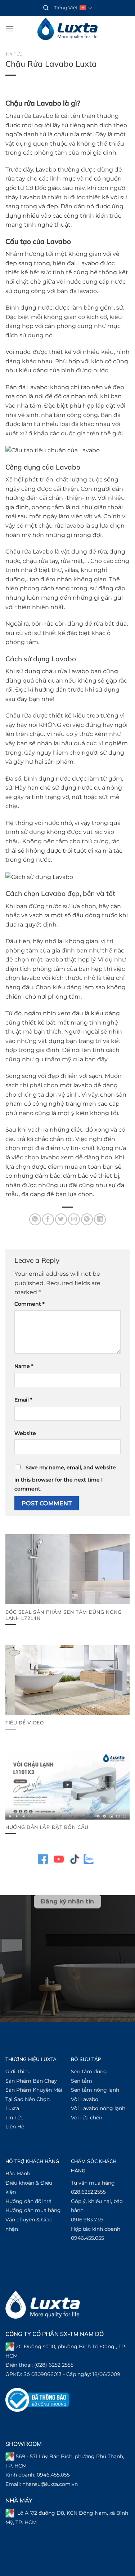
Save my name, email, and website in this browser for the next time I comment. (65, 1478)
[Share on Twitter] (61, 1219)
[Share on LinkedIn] (100, 1219)
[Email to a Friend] (74, 1219)
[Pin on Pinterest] (87, 1219)
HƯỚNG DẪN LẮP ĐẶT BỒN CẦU (47, 1827)
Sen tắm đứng (89, 2071)
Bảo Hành (18, 2173)
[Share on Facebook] (48, 1219)
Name (24, 1366)
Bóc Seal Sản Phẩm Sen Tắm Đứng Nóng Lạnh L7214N (64, 1615)
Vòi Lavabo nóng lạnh (98, 2108)
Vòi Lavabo (85, 2099)
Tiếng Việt (66, 8)
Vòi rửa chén (87, 2118)
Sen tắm (82, 2081)
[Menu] (10, 29)
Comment (30, 1304)
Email (23, 1400)
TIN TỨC (14, 54)
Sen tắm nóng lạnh (95, 2090)
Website (25, 1433)
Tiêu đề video (25, 1722)
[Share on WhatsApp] (35, 1219)
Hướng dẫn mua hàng (33, 2210)
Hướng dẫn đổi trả (28, 2201)
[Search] (46, 8)
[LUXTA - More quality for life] (68, 29)
